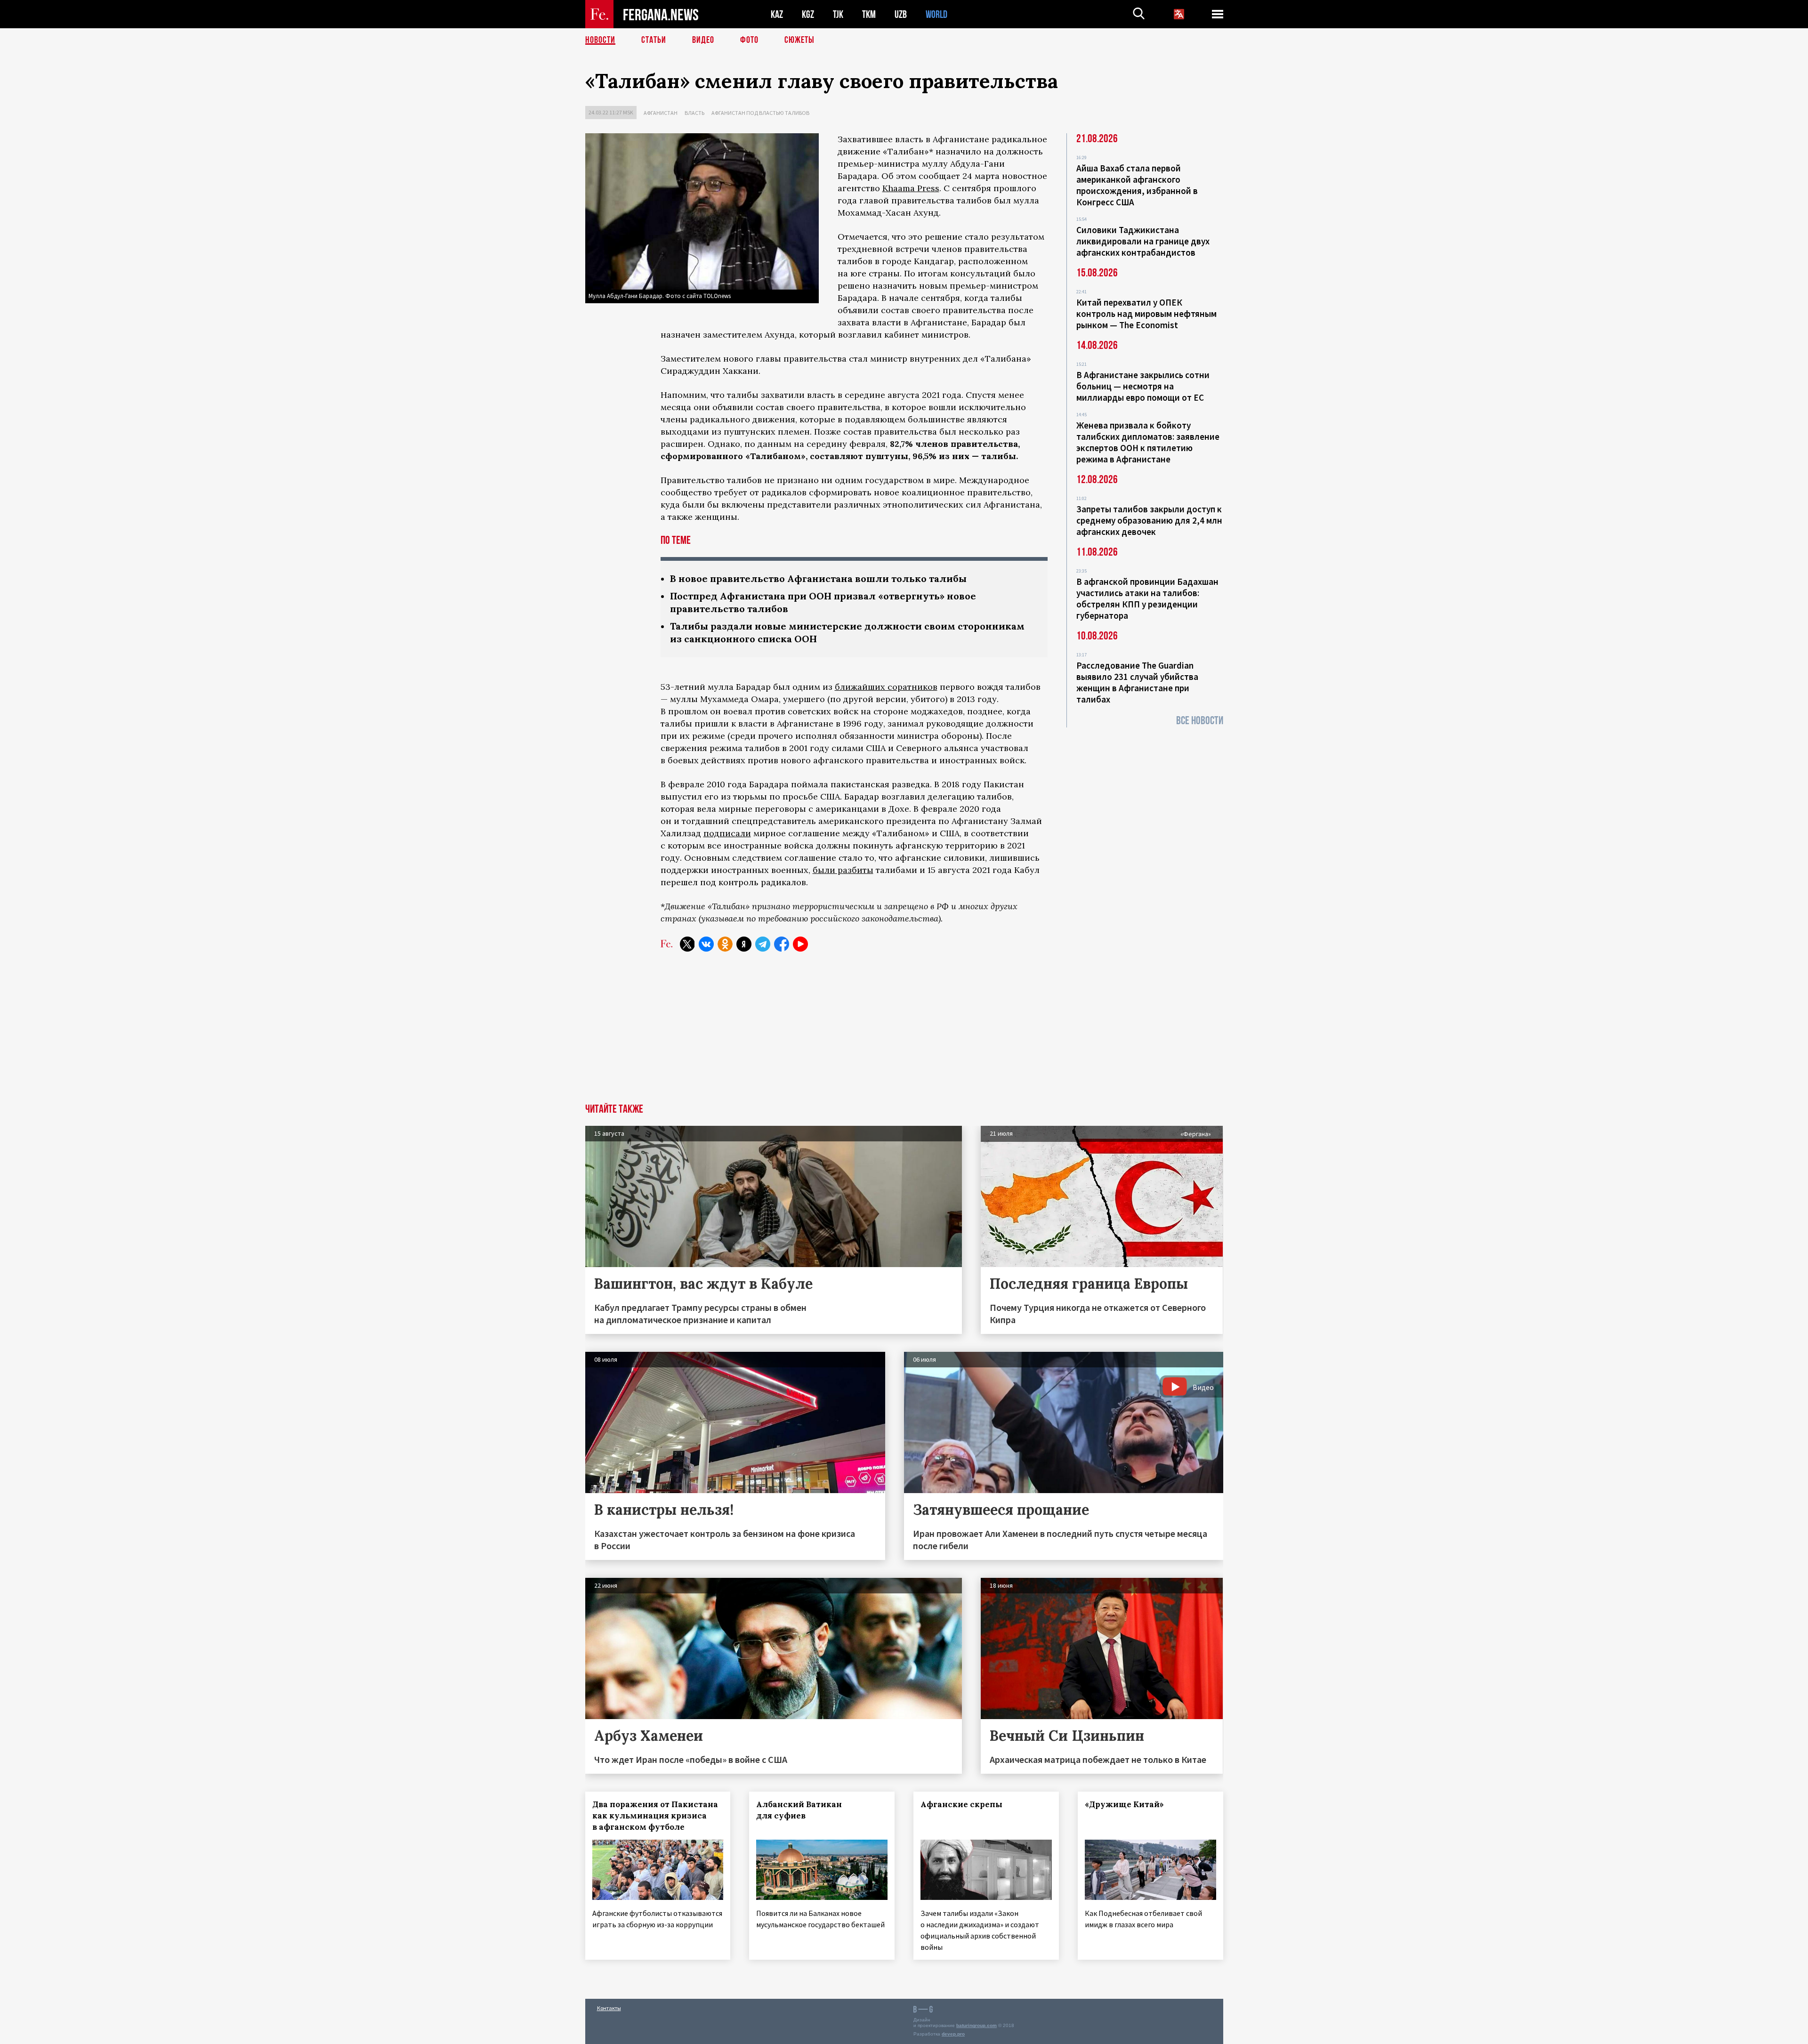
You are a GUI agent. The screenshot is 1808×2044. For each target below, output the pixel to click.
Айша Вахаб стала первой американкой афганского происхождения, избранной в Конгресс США (1137, 185)
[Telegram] (763, 944)
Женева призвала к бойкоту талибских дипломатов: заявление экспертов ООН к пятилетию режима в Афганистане (1148, 442)
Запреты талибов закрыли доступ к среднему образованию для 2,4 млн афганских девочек (1149, 520)
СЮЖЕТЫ (799, 40)
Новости (600, 40)
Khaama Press (911, 188)
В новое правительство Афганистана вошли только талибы (818, 578)
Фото (749, 40)
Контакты (609, 2008)
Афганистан (661, 113)
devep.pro (953, 2034)
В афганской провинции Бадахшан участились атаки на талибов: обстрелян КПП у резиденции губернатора (1147, 598)
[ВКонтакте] (706, 944)
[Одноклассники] (725, 944)
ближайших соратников (886, 687)
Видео (703, 40)
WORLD (936, 14)
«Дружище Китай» (1124, 1804)
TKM (869, 14)
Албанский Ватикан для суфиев (799, 1810)
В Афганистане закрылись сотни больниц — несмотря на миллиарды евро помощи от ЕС (1143, 386)
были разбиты (843, 870)
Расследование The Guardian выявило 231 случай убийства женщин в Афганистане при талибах (1137, 682)
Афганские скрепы (961, 1804)
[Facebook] (782, 944)
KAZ (777, 14)
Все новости (1200, 721)
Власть (694, 113)
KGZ (808, 14)
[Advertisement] (904, 1033)
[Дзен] (744, 944)
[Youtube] (800, 944)
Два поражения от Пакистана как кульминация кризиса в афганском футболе (655, 1816)
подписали (727, 833)
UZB (901, 14)
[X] (687, 944)
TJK (838, 14)
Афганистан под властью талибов (760, 113)
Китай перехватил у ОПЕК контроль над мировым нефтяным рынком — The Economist (1146, 314)
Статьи (654, 40)
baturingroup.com (977, 2025)
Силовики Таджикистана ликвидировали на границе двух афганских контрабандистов (1143, 241)
